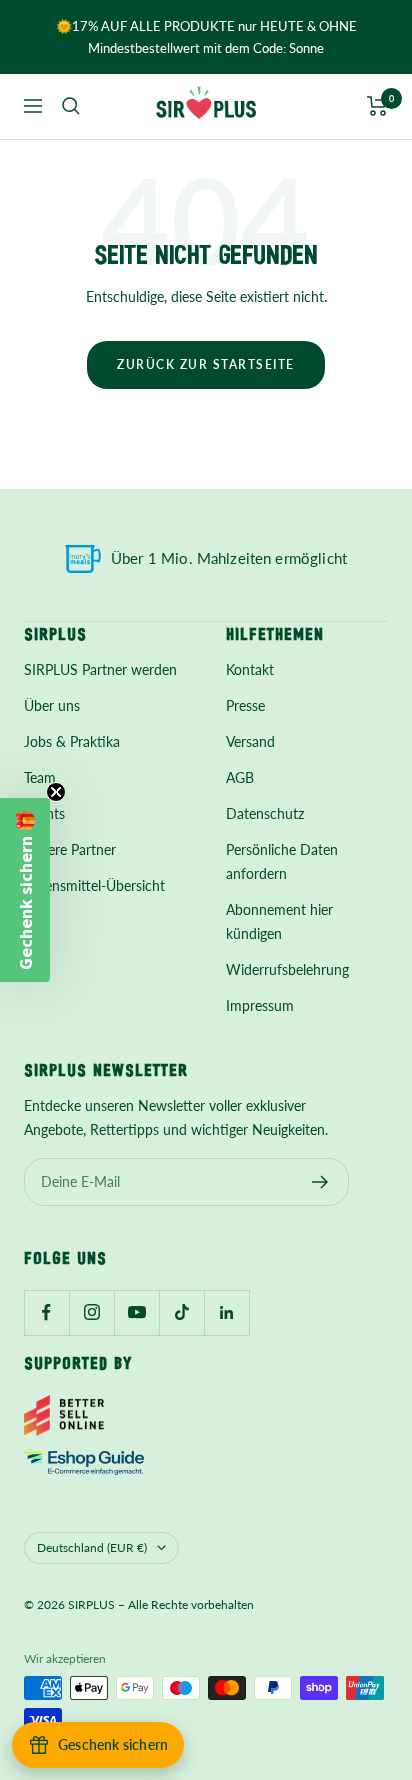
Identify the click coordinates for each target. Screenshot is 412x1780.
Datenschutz (265, 813)
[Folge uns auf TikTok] (181, 1312)
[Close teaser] (56, 792)
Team (40, 777)
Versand (250, 741)
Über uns (52, 705)
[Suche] (71, 106)
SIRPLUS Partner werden (100, 669)
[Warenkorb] (377, 106)
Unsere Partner (70, 849)
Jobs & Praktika (72, 741)
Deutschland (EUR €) (92, 1547)
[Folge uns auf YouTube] (136, 1312)
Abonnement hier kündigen (279, 921)
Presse (245, 705)
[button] (25, 890)
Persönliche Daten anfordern (282, 861)
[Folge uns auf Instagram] (91, 1312)
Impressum (260, 1005)
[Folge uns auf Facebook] (46, 1312)
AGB (240, 777)
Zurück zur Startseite (206, 364)
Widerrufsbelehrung (287, 969)
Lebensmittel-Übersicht (94, 885)
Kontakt (250, 669)
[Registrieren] (320, 1182)
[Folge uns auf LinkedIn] (226, 1312)
